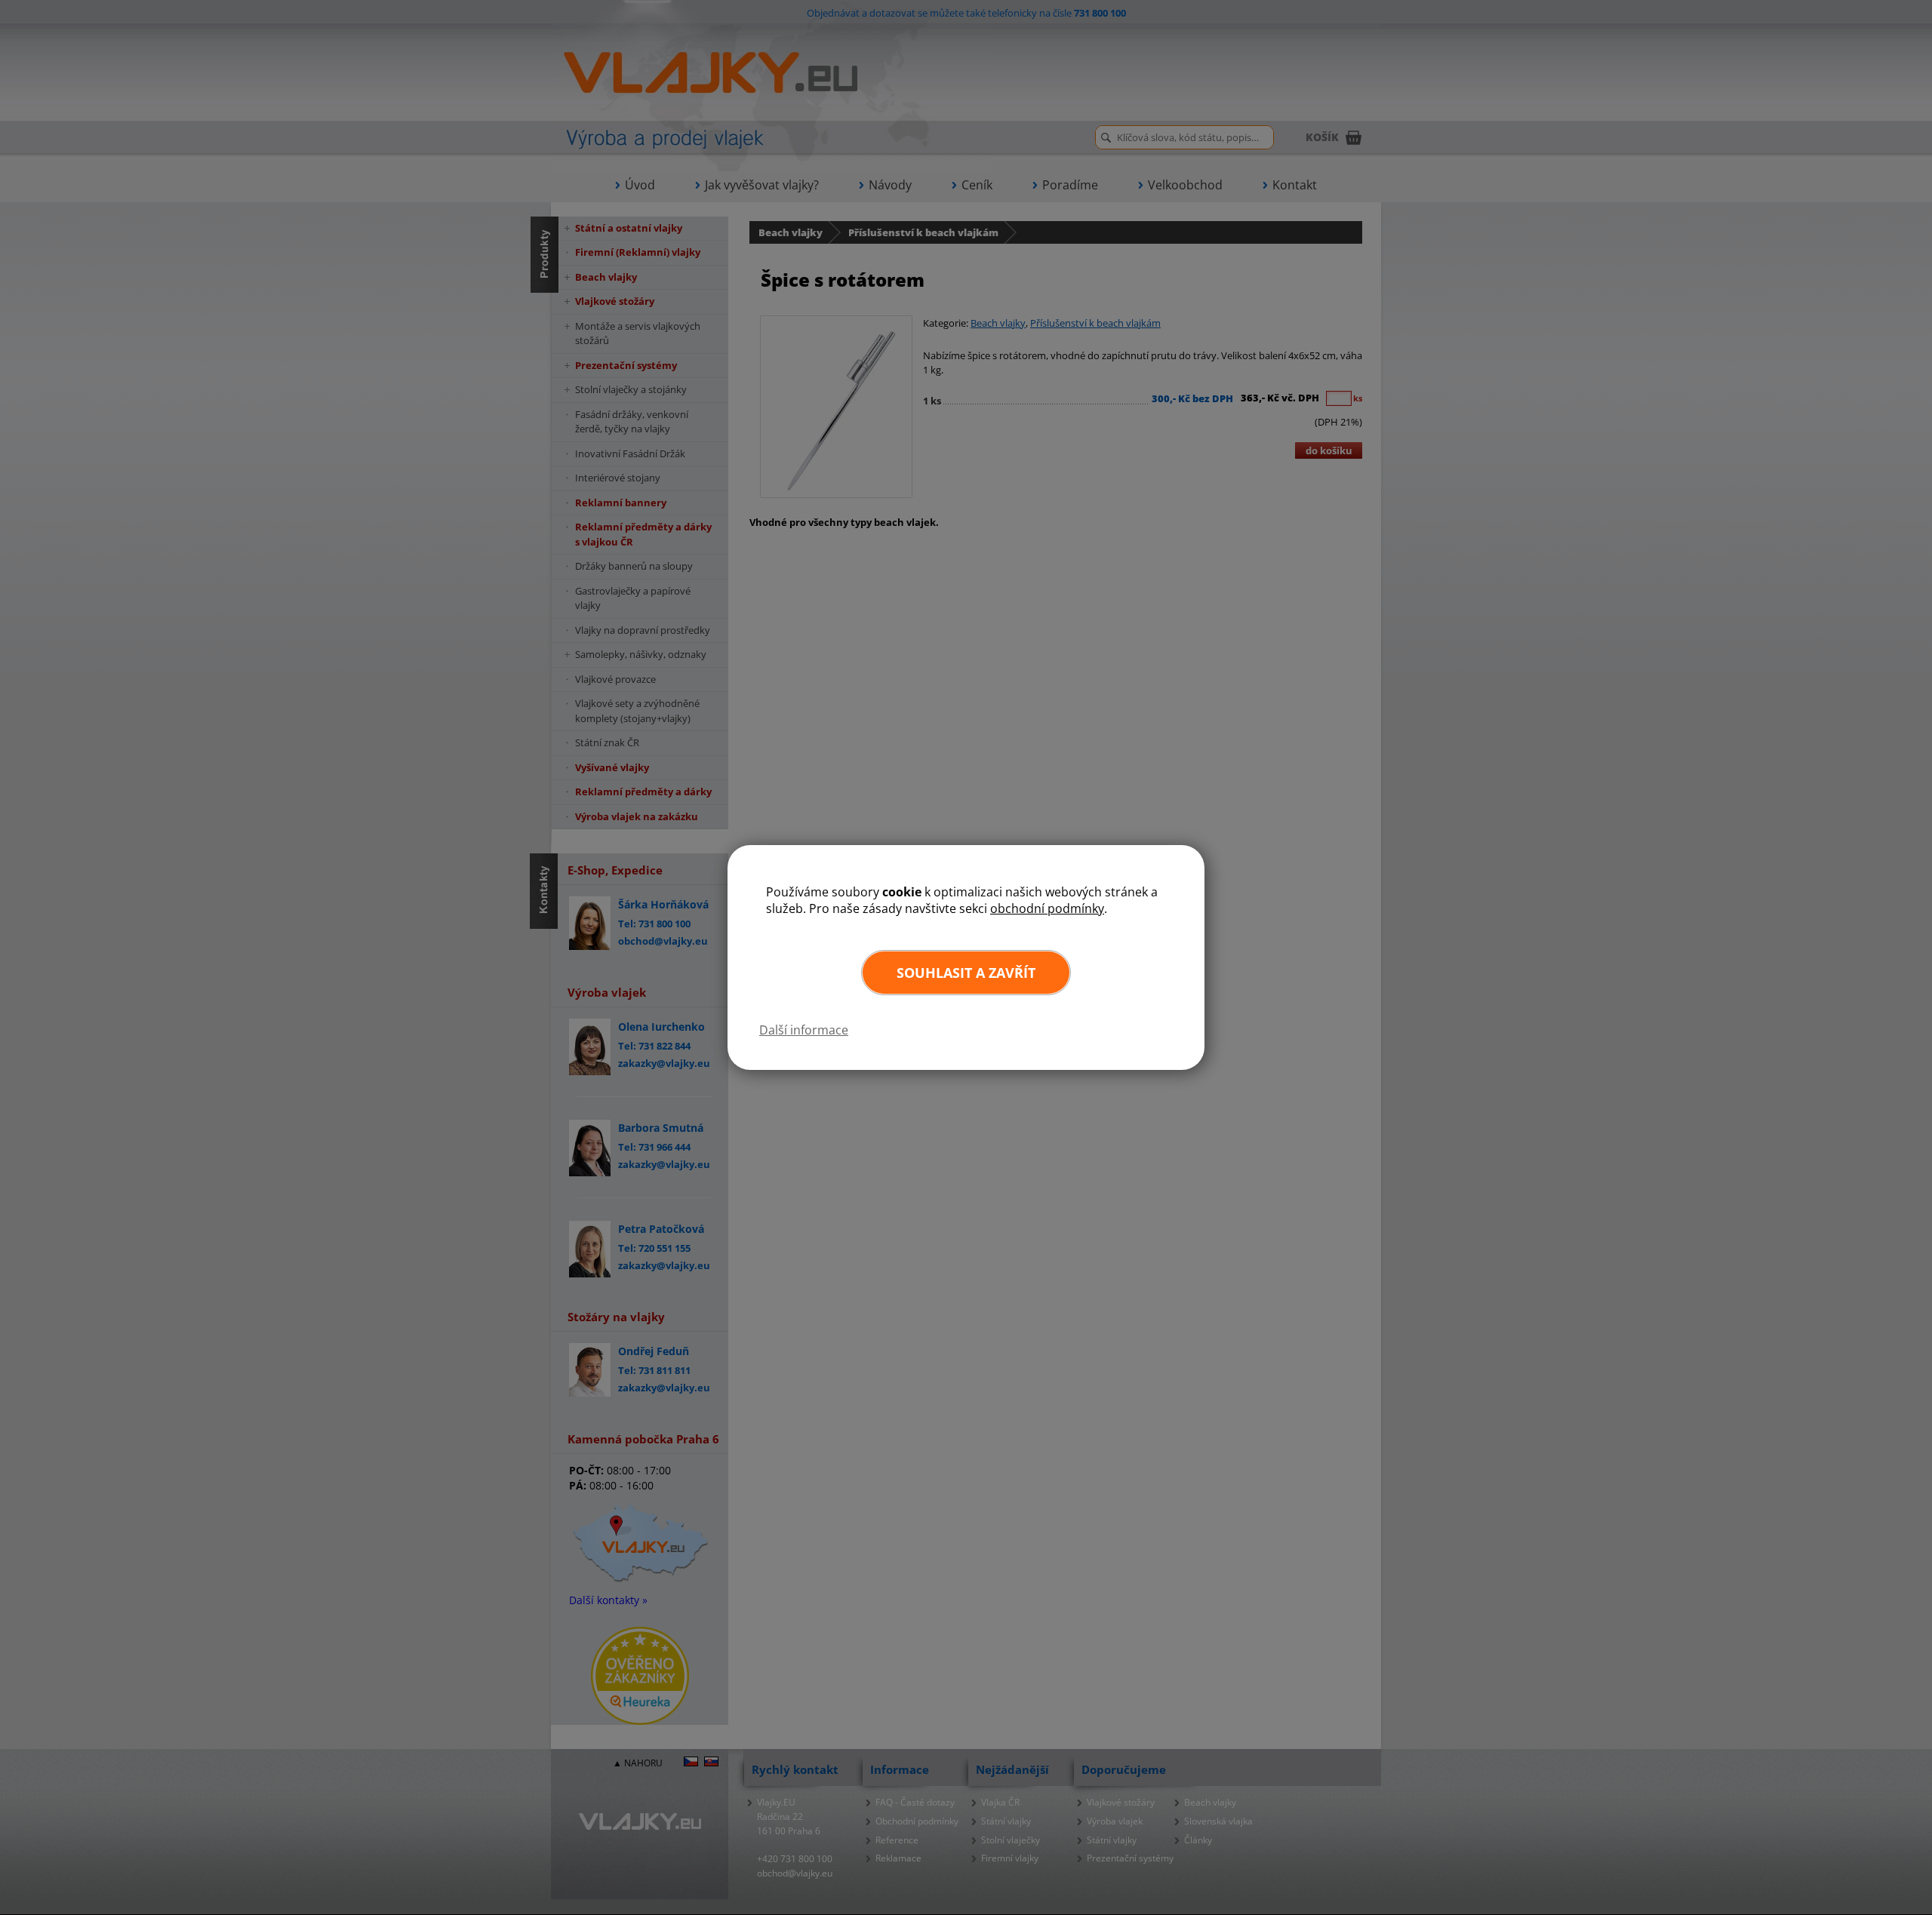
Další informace (804, 1030)
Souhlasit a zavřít (966, 973)
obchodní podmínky (1047, 908)
